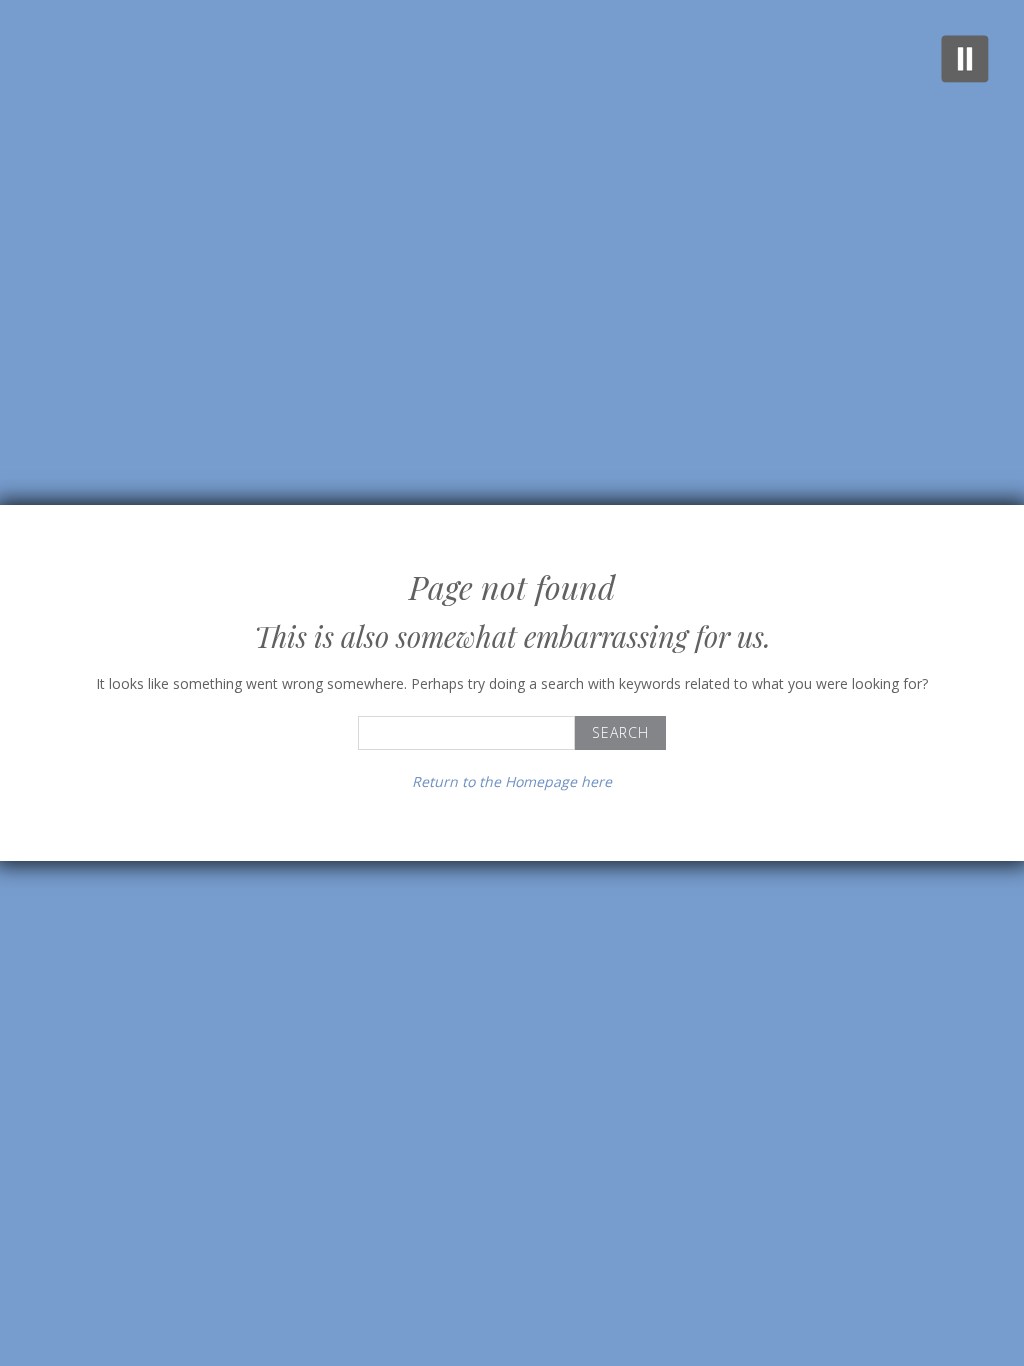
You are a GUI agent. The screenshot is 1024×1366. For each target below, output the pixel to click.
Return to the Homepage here (512, 781)
